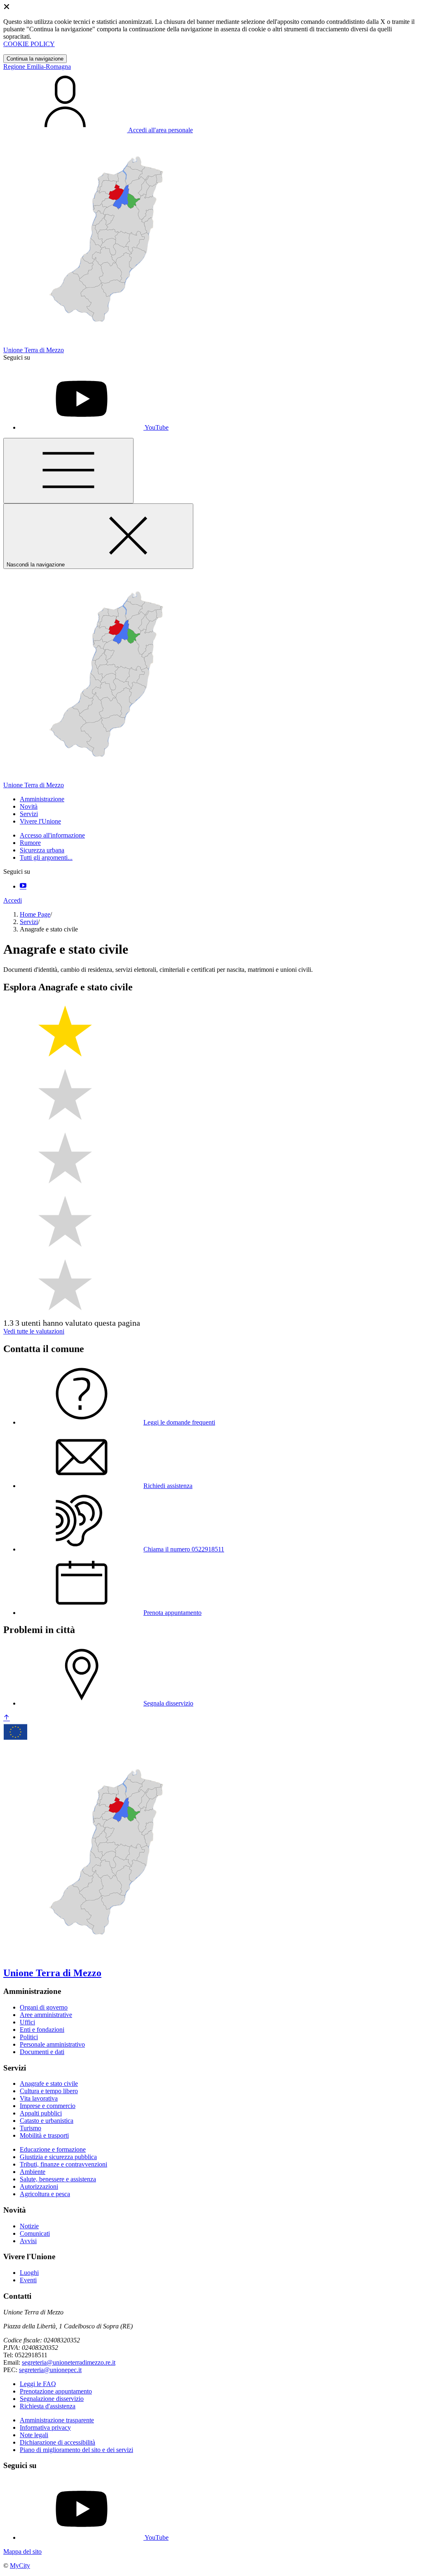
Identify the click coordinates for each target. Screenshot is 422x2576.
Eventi (28, 2280)
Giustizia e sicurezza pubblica (58, 2157)
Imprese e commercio (48, 2106)
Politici (29, 2037)
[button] (42, 799)
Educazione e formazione (53, 2149)
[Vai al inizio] (7, 1718)
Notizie (29, 2226)
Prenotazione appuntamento (56, 2391)
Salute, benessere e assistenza (58, 2179)
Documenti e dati (42, 2052)
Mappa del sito (22, 2551)
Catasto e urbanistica (47, 2121)
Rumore (30, 843)
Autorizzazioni (39, 2186)
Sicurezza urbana (42, 850)
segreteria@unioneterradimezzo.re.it (69, 2362)
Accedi (13, 900)
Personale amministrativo (52, 2044)
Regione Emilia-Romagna (37, 67)
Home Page (35, 914)
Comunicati (35, 2233)
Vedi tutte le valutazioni (34, 1331)
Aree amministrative (46, 2015)
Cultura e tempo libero (49, 2091)
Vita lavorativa (39, 2098)
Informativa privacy (45, 2427)
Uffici (27, 2022)
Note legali (34, 2435)
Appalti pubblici (41, 2113)
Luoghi (29, 2273)
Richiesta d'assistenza (48, 2406)
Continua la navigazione (35, 59)
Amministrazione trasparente (57, 2420)
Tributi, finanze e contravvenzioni (63, 2164)
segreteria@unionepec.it (50, 2370)
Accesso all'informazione (52, 835)
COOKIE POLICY (29, 44)
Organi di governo (44, 2007)
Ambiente (33, 2172)
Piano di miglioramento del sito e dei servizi (76, 2450)
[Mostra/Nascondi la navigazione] (68, 471)
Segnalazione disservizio (52, 2399)
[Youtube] (23, 886)
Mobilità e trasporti (44, 2135)
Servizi (29, 922)
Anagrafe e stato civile (49, 2083)
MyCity (20, 2565)
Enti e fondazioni (42, 2030)
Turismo (30, 2128)
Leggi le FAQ (38, 2384)
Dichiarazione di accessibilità (57, 2442)
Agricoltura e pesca (45, 2194)
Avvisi (28, 2241)
